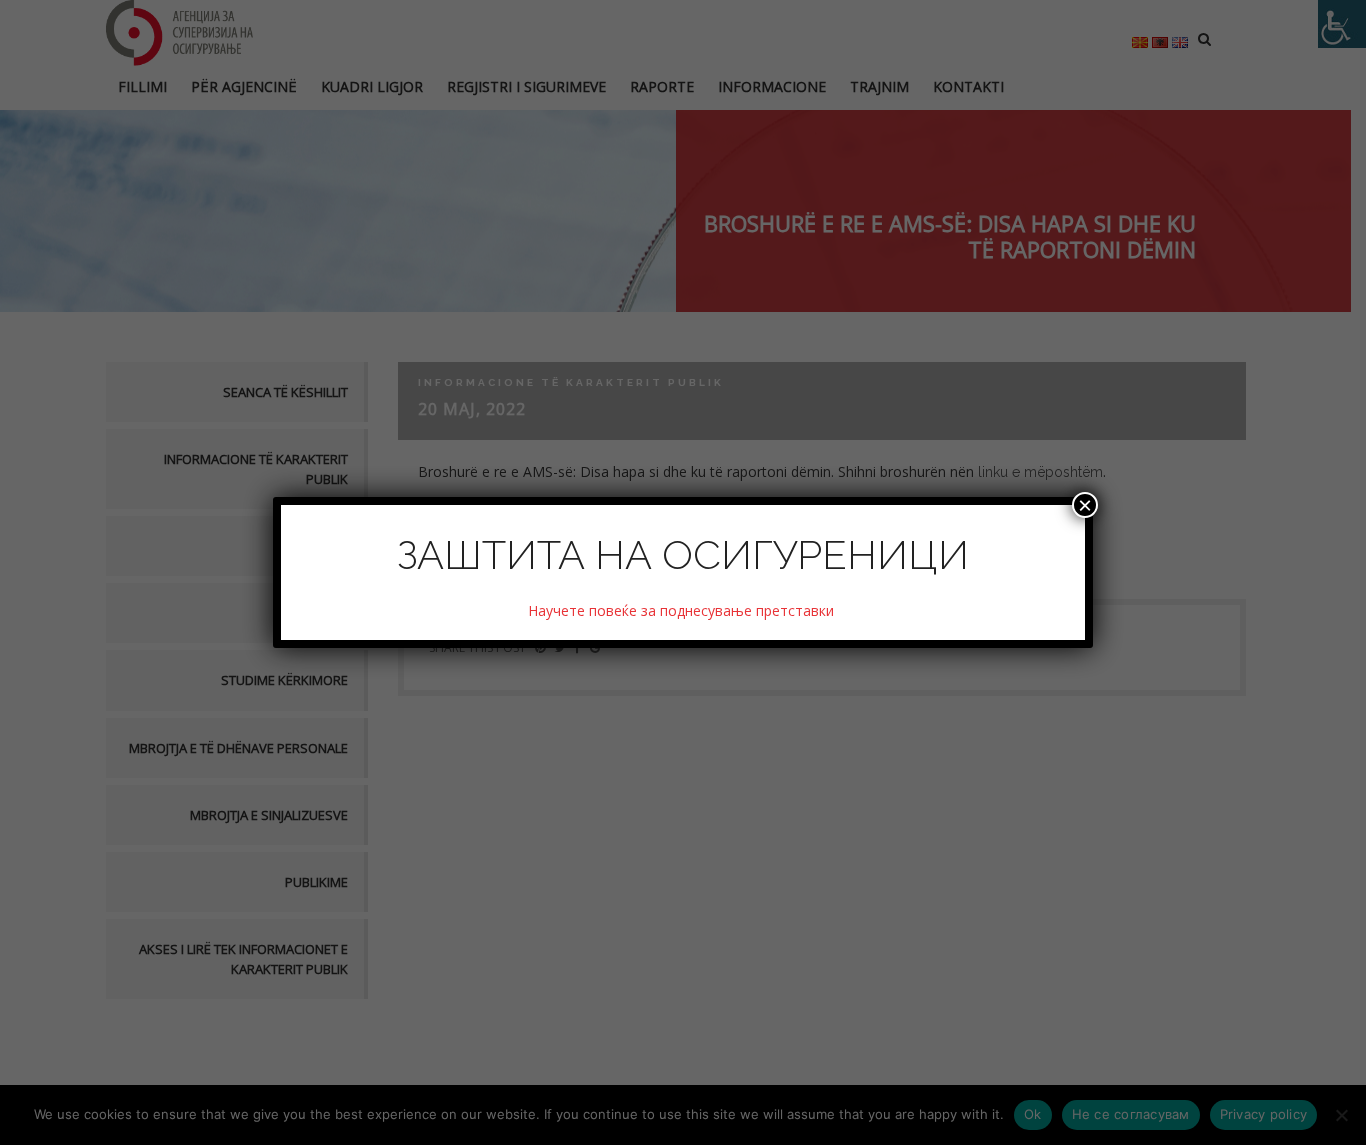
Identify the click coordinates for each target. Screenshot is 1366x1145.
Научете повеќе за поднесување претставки (683, 610)
